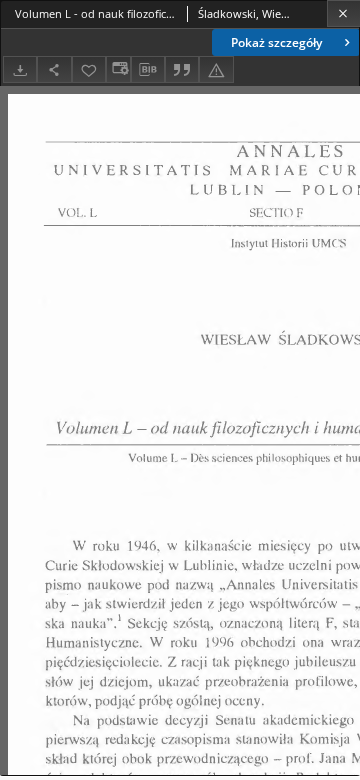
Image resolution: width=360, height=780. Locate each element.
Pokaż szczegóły (276, 42)
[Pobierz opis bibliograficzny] (148, 70)
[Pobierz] (20, 69)
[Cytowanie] (182, 69)
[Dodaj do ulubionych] (89, 69)
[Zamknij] (343, 13)
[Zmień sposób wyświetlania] (118, 69)
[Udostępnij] (54, 69)
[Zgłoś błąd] (216, 69)
